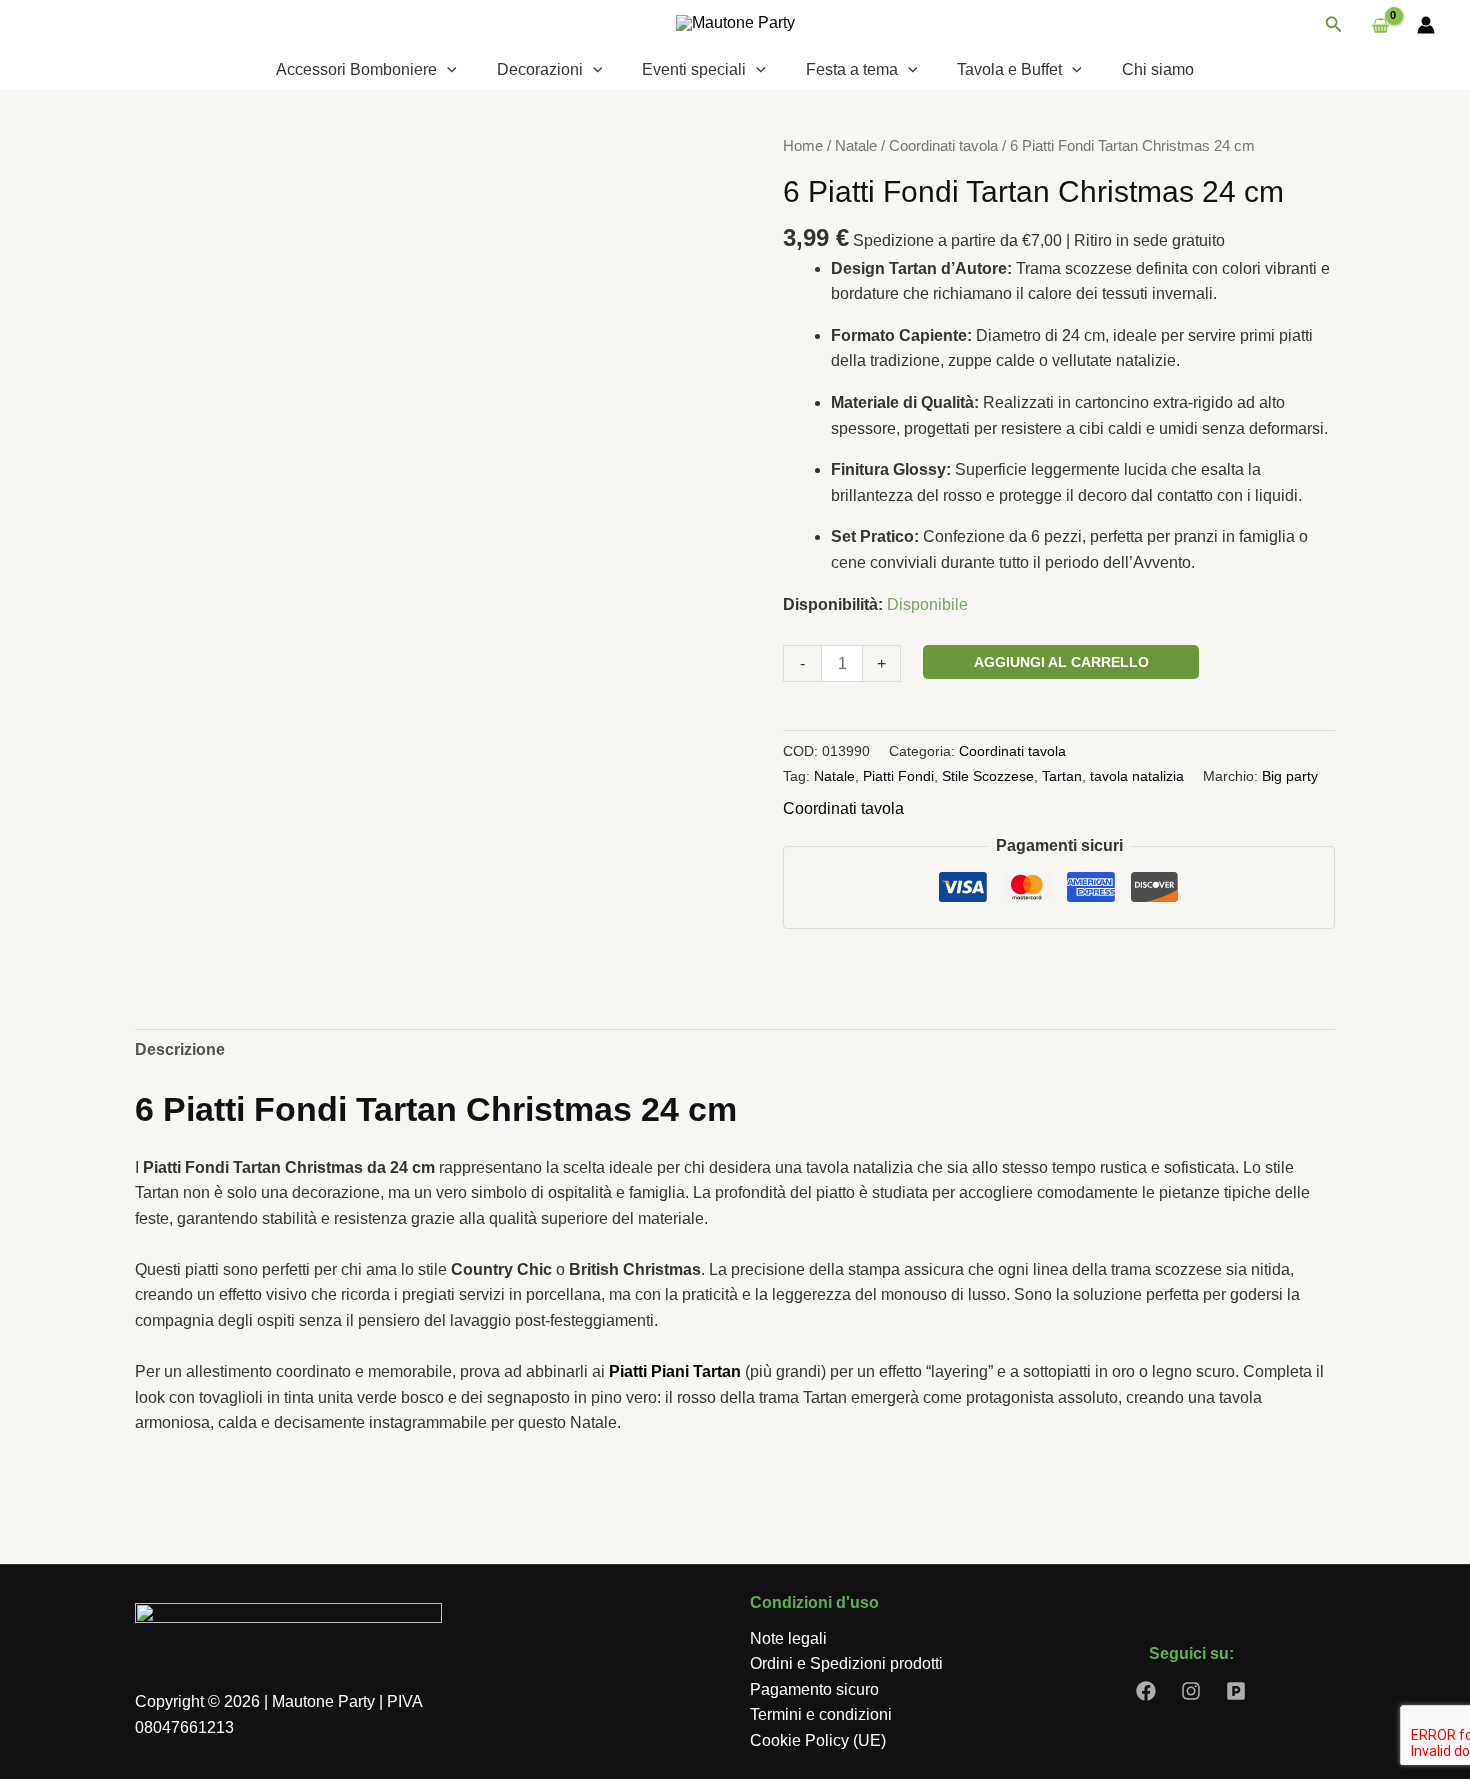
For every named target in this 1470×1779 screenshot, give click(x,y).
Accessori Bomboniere (356, 69)
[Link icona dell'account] (1426, 25)
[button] (1334, 25)
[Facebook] (1146, 1691)
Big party (1290, 776)
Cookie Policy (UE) (818, 1740)
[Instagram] (1191, 1691)
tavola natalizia (1137, 776)
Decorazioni (540, 69)
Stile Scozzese (988, 776)
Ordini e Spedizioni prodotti (846, 1663)
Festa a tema (852, 69)
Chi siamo (1158, 69)
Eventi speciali (694, 69)
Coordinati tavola (943, 146)
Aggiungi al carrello (1061, 662)
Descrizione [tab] (180, 1049)
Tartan (1062, 776)
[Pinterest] (1236, 1691)
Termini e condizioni (821, 1714)
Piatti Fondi (898, 776)
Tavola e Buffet (1009, 69)
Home (803, 146)
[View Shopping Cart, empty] (1380, 25)
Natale (856, 146)
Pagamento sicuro (814, 1689)
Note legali (788, 1638)
